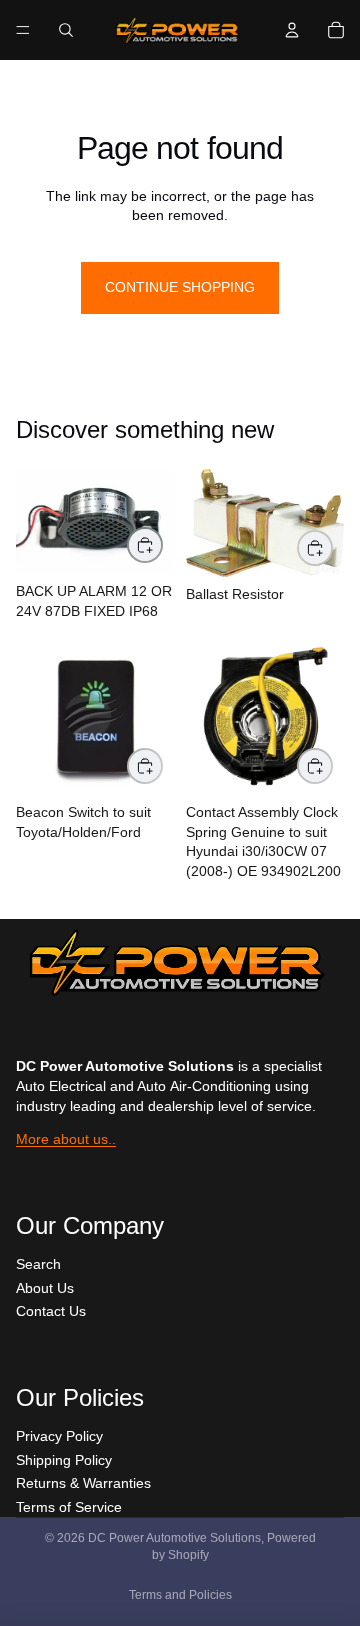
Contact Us (51, 1311)
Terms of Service (69, 1507)
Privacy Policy (59, 1436)
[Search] (66, 30)
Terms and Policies (180, 1595)
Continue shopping (180, 287)
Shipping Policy (64, 1460)
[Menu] (23, 30)
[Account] (292, 30)
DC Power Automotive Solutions (174, 1538)
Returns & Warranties (83, 1483)
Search (38, 1264)
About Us (45, 1288)
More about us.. (66, 1139)
